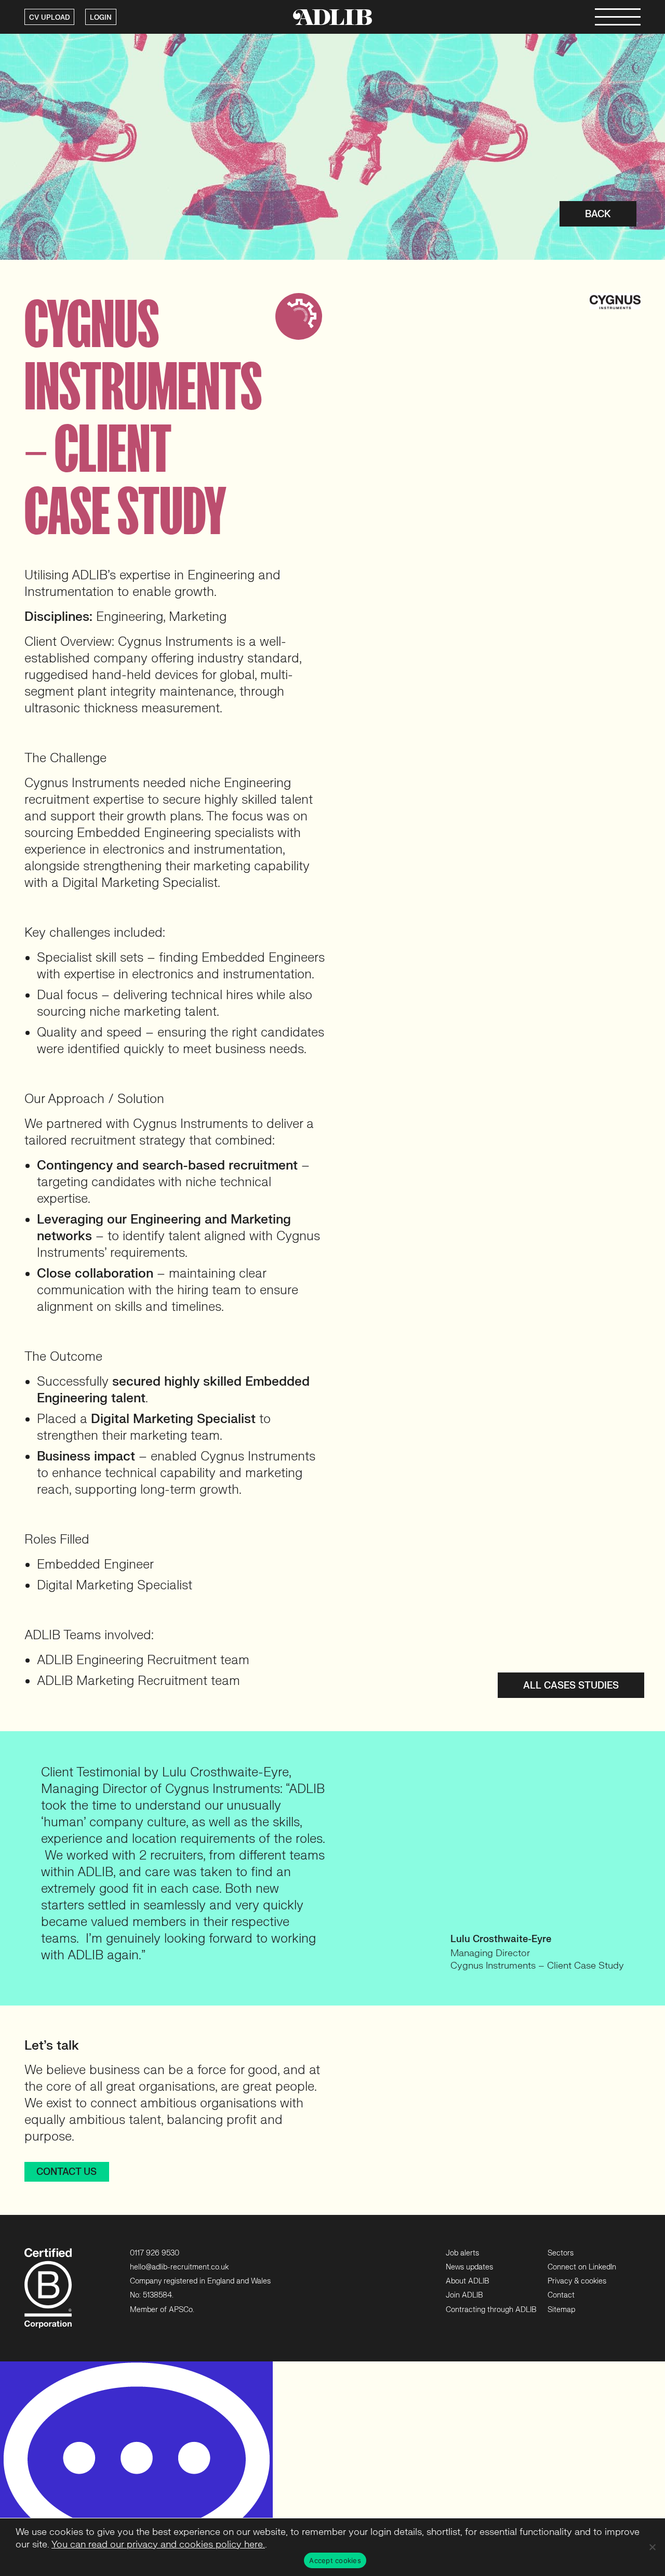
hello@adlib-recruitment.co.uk (179, 2267)
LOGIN (101, 18)
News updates (469, 2267)
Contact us (66, 2172)
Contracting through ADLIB (491, 2310)
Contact (561, 2295)
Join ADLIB (464, 2295)
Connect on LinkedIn (582, 2267)
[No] (652, 2547)
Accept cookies (335, 2560)
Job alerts (462, 2253)
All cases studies (571, 1686)
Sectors (561, 2253)
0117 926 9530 (155, 2253)
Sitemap (561, 2310)
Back (598, 214)
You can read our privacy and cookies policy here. (158, 2545)
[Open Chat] (136, 2469)
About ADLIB (467, 2281)
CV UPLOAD (49, 18)
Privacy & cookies (577, 2281)
